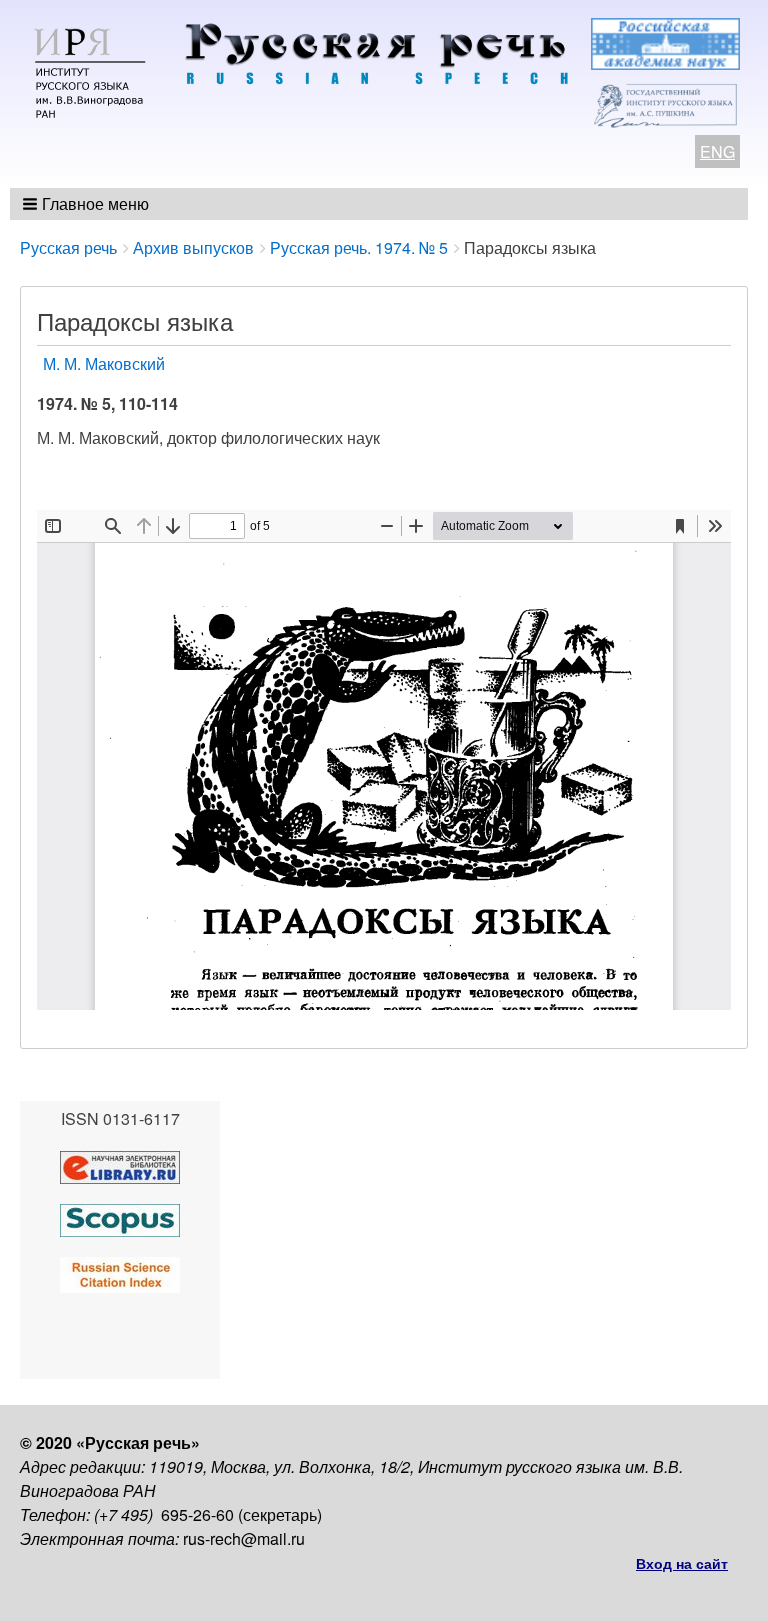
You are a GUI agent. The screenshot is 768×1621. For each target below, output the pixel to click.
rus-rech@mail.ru (244, 1538)
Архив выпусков (193, 247)
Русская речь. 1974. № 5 (359, 247)
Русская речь (68, 247)
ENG (717, 151)
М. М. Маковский (104, 363)
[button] (87, 204)
